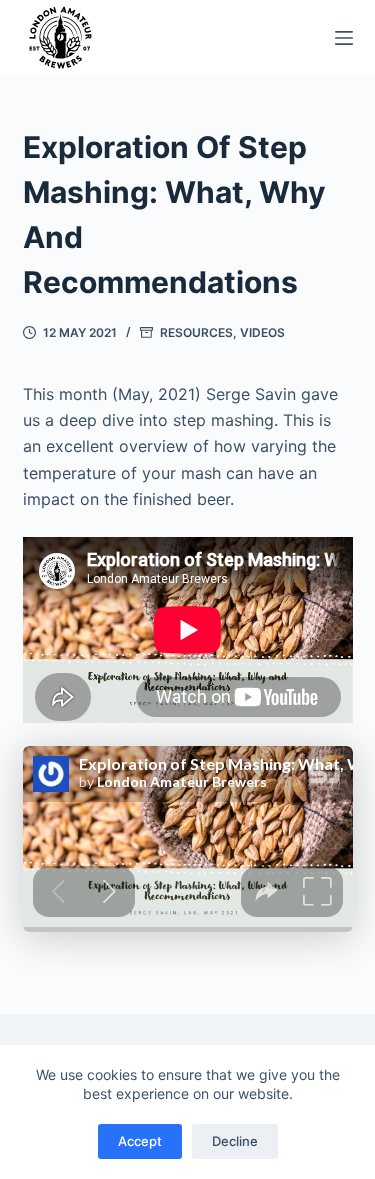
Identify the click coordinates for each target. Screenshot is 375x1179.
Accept (140, 1141)
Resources (196, 332)
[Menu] (344, 38)
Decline (235, 1141)
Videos (262, 332)
